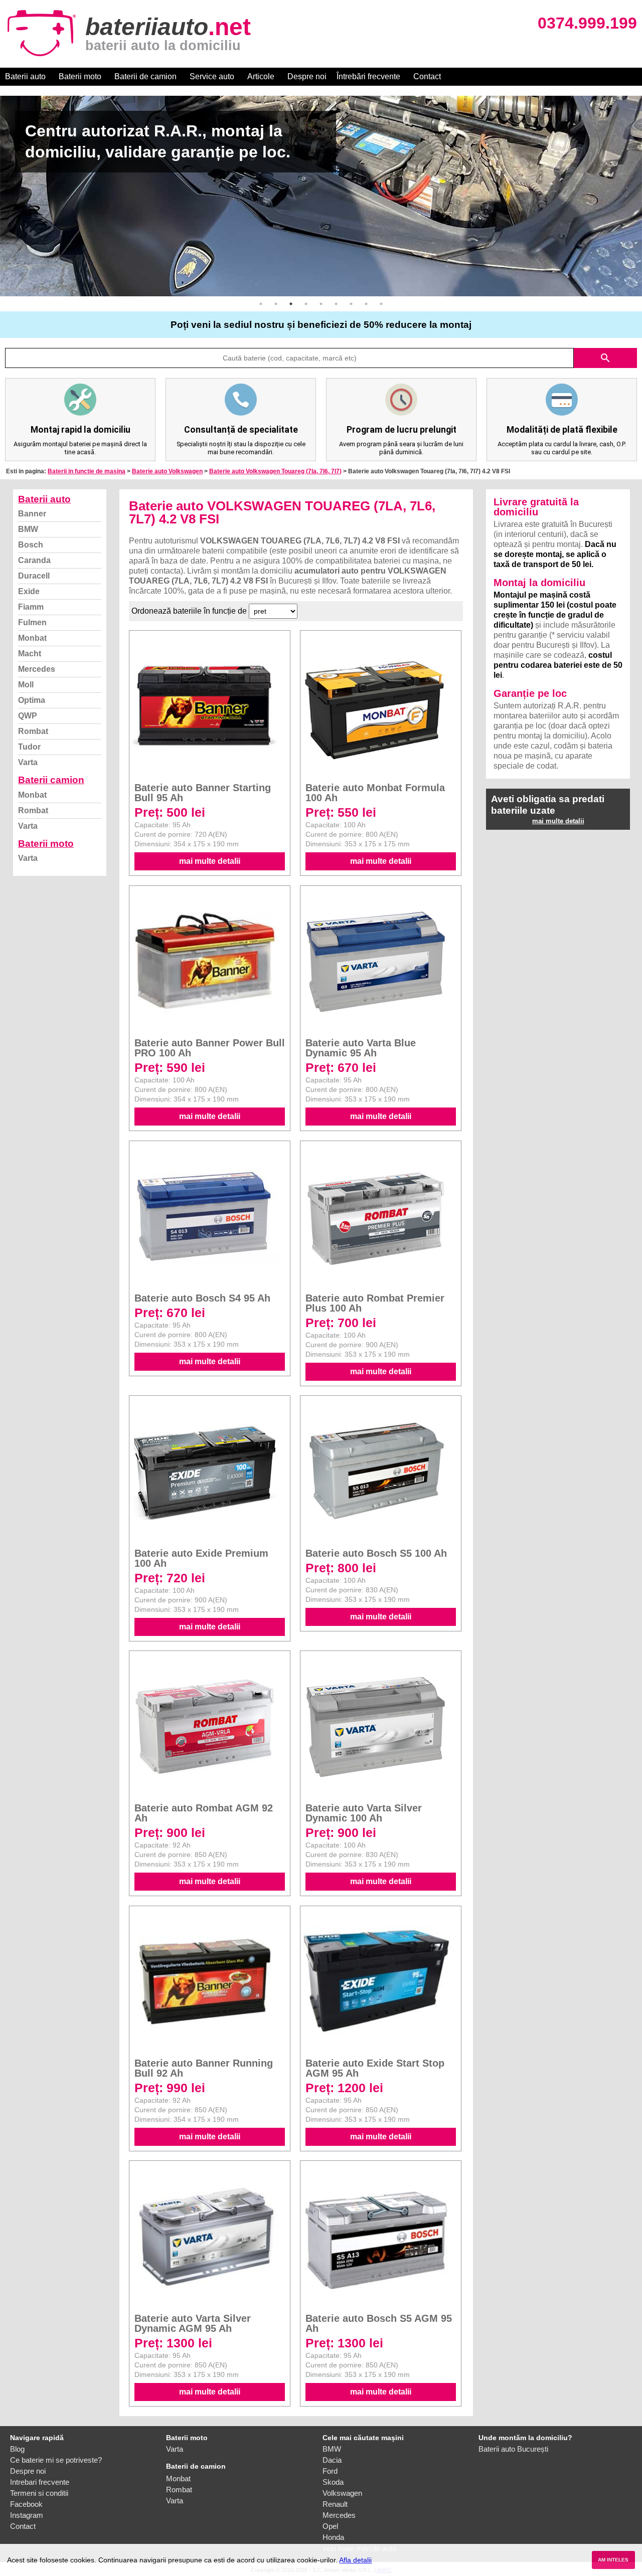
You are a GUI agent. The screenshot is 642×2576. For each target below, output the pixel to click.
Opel (330, 2526)
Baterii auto (25, 76)
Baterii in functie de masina (87, 471)
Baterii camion (51, 780)
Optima (32, 700)
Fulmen (32, 622)
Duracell (34, 576)
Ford (330, 2471)
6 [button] (336, 304)
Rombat (33, 731)
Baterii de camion (145, 76)
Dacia (332, 2460)
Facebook (26, 2504)
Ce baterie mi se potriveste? (56, 2460)
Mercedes (37, 669)
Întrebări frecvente (368, 76)
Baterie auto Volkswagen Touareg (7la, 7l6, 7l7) (275, 471)
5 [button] (321, 304)
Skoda (333, 2482)
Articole (261, 76)
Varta (28, 762)
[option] (321, 196)
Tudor (29, 747)
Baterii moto (80, 76)
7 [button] (351, 304)
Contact (427, 76)
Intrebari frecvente (40, 2482)
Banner (32, 514)
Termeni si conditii (39, 2493)
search (605, 358)
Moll (26, 685)
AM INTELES (613, 2560)
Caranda (34, 560)
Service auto (212, 76)
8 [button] (366, 304)
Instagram (27, 2515)
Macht (30, 654)
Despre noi (307, 76)
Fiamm (31, 607)
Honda (333, 2537)
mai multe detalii (210, 861)
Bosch (31, 545)
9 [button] (381, 304)
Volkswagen (342, 2493)
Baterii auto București (513, 2449)
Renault (335, 2504)
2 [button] (276, 304)
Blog (17, 2449)
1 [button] (261, 304)
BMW (28, 529)
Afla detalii (355, 2560)
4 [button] (306, 304)
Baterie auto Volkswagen (167, 471)
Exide (29, 591)
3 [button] (291, 304)
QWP (28, 716)
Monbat (32, 638)
